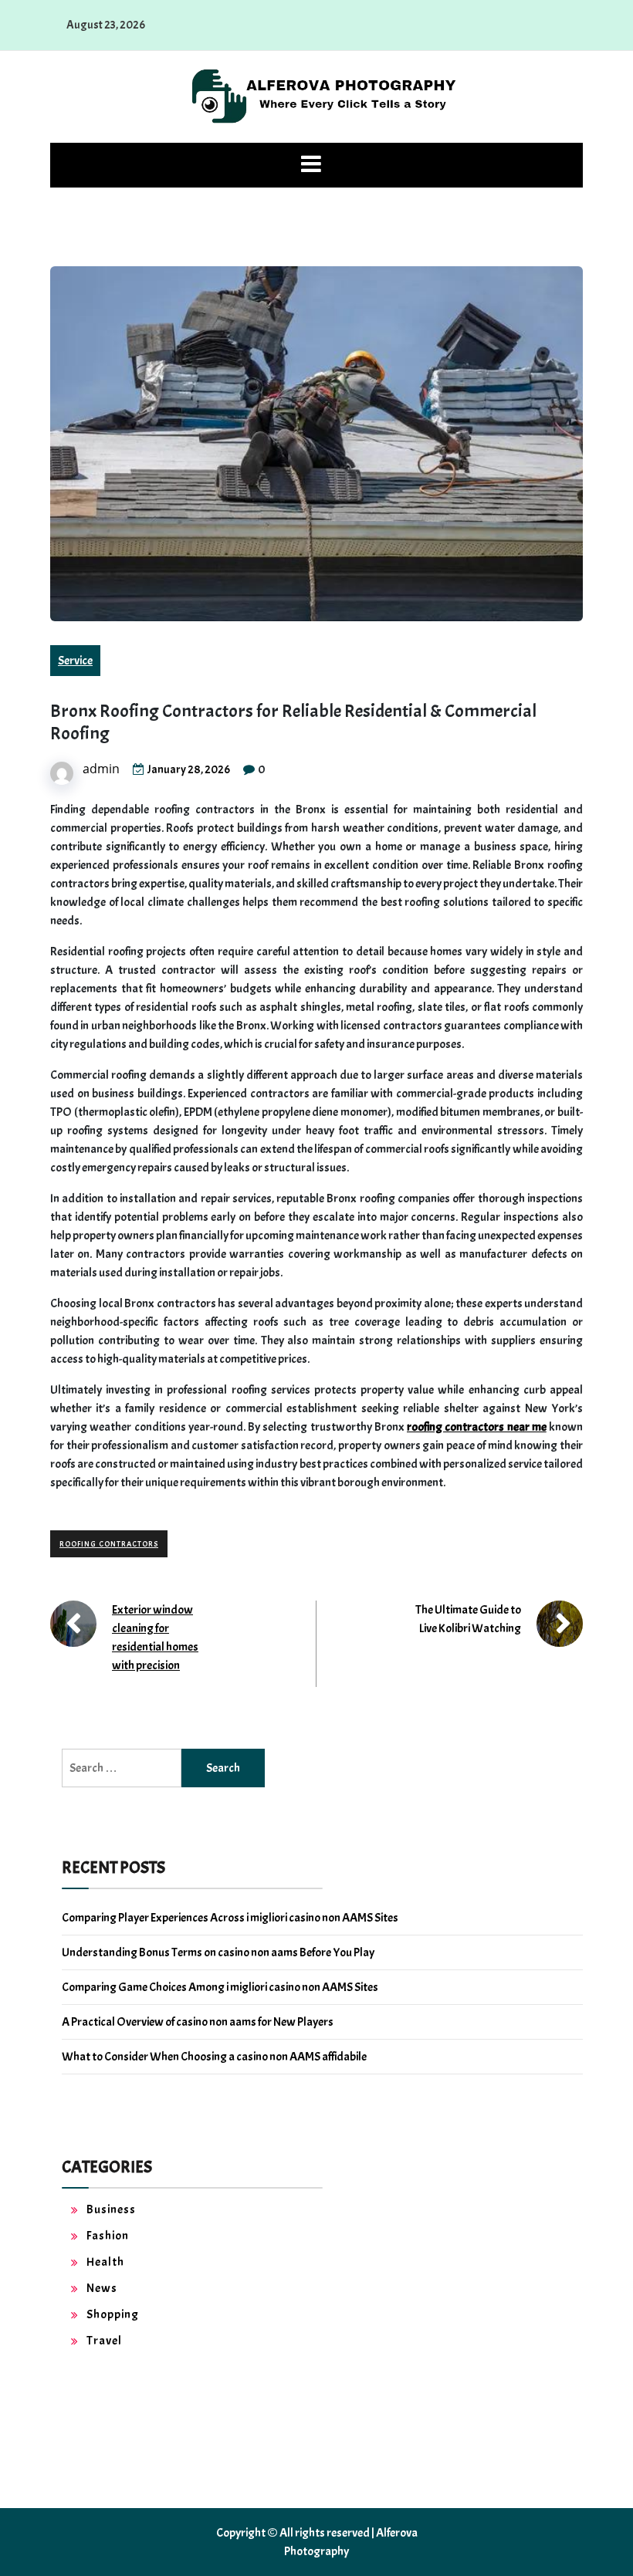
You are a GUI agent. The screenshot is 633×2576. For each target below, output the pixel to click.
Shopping (113, 2314)
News (102, 2288)
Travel (104, 2341)
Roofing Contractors (109, 1544)
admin (101, 769)
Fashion (108, 2236)
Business (111, 2209)
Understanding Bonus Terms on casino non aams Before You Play (218, 1952)
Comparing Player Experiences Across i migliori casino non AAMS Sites (230, 1918)
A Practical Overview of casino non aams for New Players (198, 2022)
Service (75, 661)
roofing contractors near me (477, 1427)
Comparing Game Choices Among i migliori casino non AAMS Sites (220, 1987)
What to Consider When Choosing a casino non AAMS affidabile (214, 2057)
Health (105, 2262)
